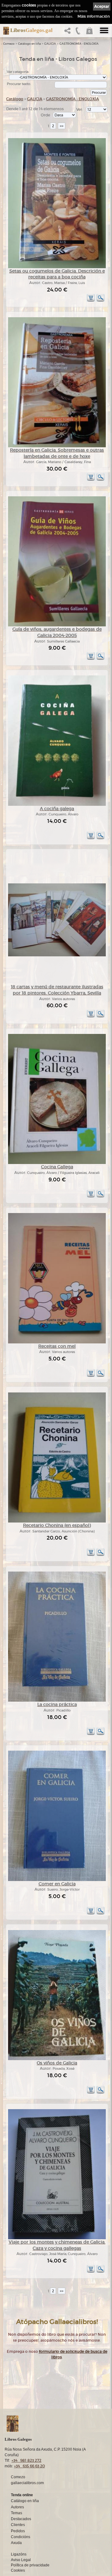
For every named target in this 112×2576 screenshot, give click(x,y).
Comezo (9, 44)
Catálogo (15, 99)
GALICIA (50, 44)
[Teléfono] (78, 32)
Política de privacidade (30, 2565)
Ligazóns (19, 2554)
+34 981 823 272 (26, 2460)
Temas (16, 2513)
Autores (17, 2507)
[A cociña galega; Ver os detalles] (57, 805)
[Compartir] (69, 32)
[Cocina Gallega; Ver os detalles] (57, 1163)
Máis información (94, 16)
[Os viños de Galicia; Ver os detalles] (57, 2059)
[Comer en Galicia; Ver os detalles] (57, 1880)
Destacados (21, 2519)
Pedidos (18, 2531)
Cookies (18, 2570)
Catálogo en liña (29, 44)
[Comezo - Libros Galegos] (4, 31)
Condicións (21, 2537)
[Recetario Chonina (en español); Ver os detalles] (57, 1521)
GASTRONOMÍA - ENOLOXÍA (79, 44)
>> (62, 126)
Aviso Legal (21, 2560)
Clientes (18, 2525)
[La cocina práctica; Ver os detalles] (57, 1701)
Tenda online (22, 2495)
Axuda (16, 2543)
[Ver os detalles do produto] (100, 301)
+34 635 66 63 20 (29, 2466)
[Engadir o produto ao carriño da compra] (91, 301)
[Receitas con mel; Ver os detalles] (57, 1342)
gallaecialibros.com (27, 2483)
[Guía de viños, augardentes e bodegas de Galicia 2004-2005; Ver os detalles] (57, 625)
